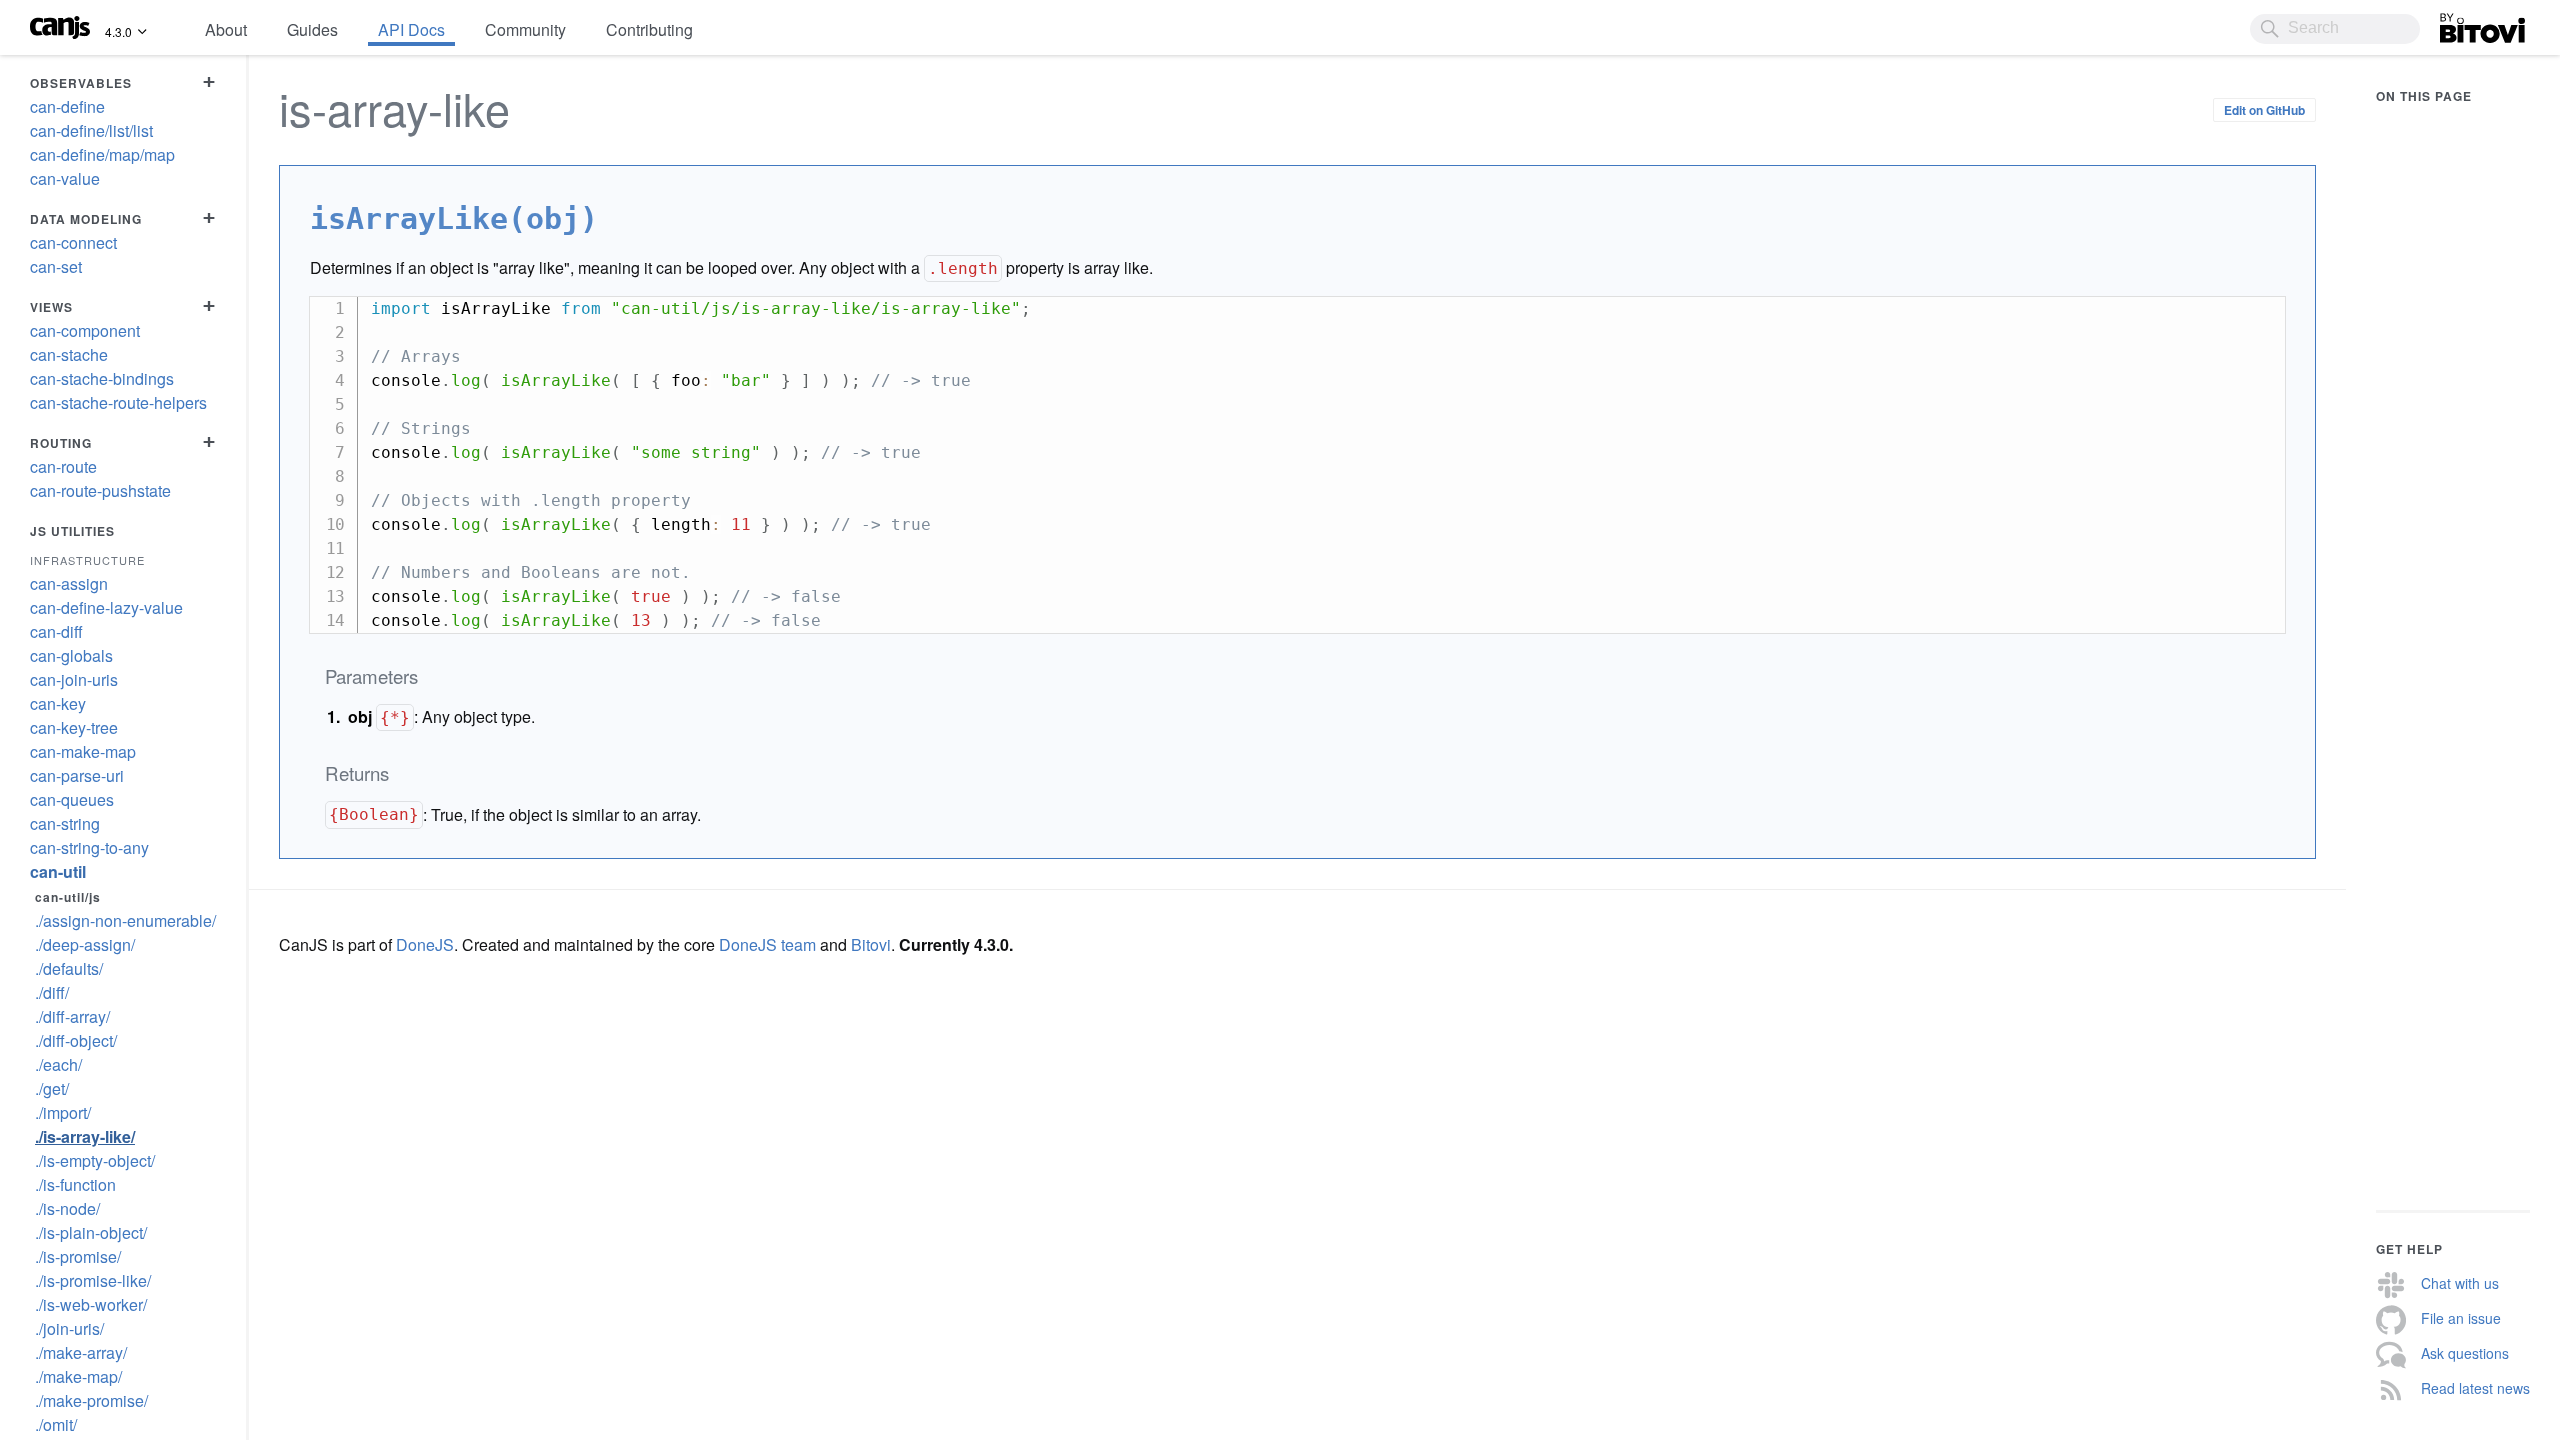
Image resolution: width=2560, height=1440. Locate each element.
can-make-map (83, 751)
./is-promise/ (78, 1256)
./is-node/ (67, 1208)
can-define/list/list (91, 130)
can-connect (73, 242)
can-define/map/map (102, 154)
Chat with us (2460, 1283)
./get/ (52, 1088)
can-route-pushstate (100, 490)
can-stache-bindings (102, 378)
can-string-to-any (89, 847)
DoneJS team (767, 944)
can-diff (56, 631)
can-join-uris (74, 679)
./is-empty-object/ (95, 1160)
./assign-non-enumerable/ (125, 920)
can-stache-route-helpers (118, 402)
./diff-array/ (72, 1016)
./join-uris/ (69, 1328)
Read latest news (2475, 1388)
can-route (63, 466)
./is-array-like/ (85, 1136)
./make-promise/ (91, 1400)
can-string (65, 823)
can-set (56, 266)
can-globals (71, 655)
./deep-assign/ (85, 944)
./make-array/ (81, 1352)
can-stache (69, 354)
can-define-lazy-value (106, 607)
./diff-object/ (76, 1040)
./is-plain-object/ (91, 1232)
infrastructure (87, 560)
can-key (58, 703)
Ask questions (2465, 1353)
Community (525, 29)
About (226, 29)
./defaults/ (69, 968)
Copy (2260, 310)
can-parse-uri (77, 775)
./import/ (63, 1112)
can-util (58, 871)
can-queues (72, 799)
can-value (65, 178)
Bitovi (2460, 23)
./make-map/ (78, 1376)
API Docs (411, 29)
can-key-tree (74, 727)
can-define (67, 106)
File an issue (2461, 1318)
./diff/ (52, 992)
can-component (85, 330)
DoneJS (425, 944)
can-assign (69, 583)
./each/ (58, 1064)
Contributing (649, 29)
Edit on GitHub (2264, 110)
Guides (312, 29)
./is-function (75, 1184)
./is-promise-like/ (93, 1280)
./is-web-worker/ (91, 1304)
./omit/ (56, 1424)
